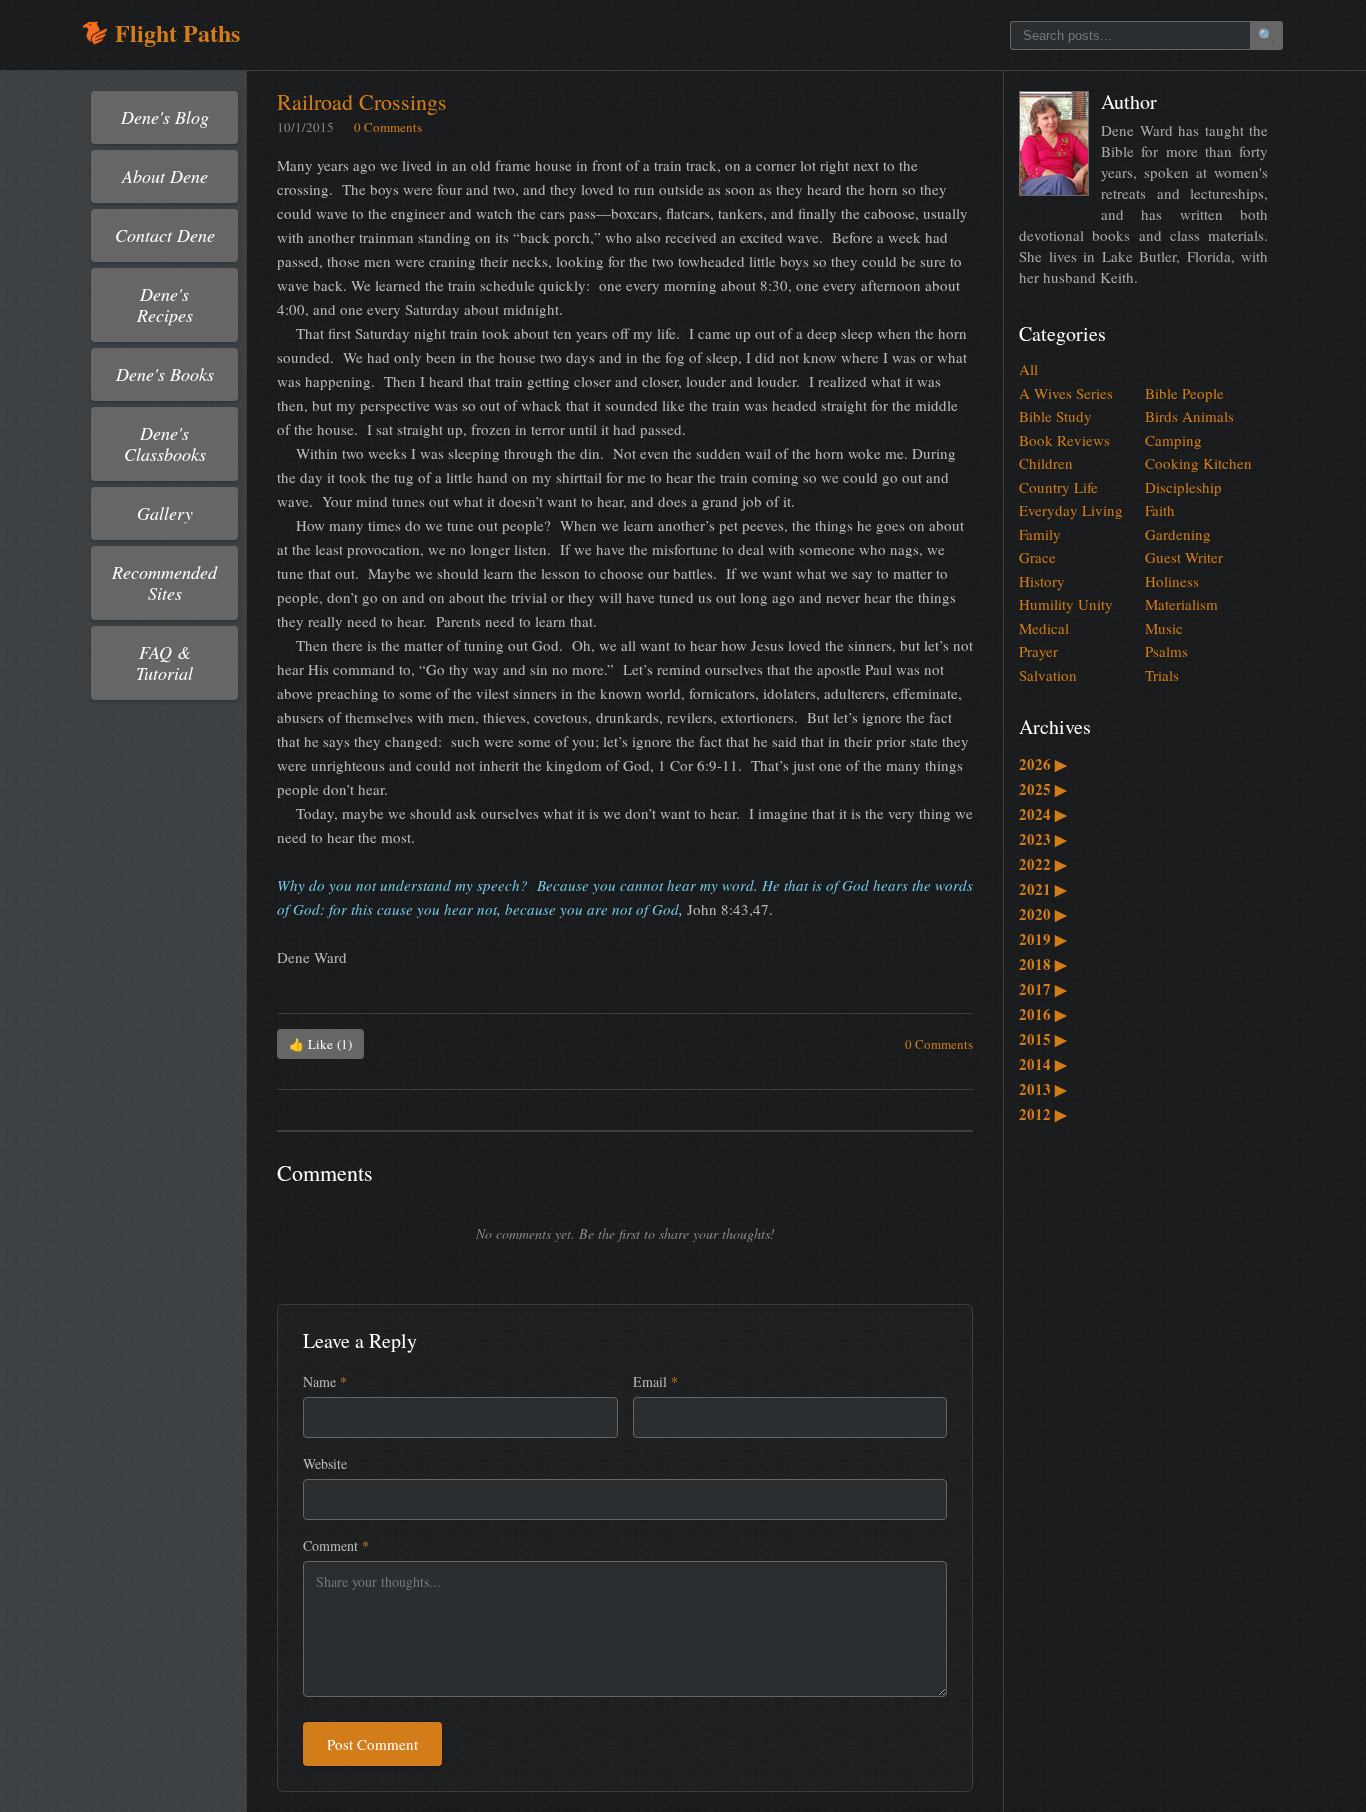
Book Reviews (1064, 440)
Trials (1162, 675)
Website (325, 1463)
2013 (1043, 1089)
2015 (1043, 1039)
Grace (1037, 557)
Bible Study (1055, 416)
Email (655, 1381)
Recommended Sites (164, 582)
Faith (1160, 510)
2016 (1043, 1014)
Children (1046, 463)
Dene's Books (165, 374)
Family (1040, 534)
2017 (1043, 989)
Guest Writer (1184, 557)
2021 (1043, 889)
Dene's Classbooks (165, 443)
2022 (1043, 864)
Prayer (1038, 651)
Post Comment (372, 1744)
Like (320, 1044)
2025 (1043, 789)
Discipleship (1183, 487)
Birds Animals (1189, 416)
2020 (1043, 914)
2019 (1043, 939)
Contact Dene (165, 235)
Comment (336, 1545)
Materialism (1181, 604)
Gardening (1178, 534)
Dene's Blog (165, 117)
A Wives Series (1066, 393)
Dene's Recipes (165, 304)
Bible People (1184, 393)
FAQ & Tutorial (164, 662)
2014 (1043, 1064)
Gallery (165, 513)
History (1042, 581)
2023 (1043, 839)
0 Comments (388, 127)
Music (1164, 628)
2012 (1043, 1114)
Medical (1044, 628)
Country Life (1058, 487)
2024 (1043, 814)
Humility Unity (1066, 604)
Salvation (1048, 675)
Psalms (1166, 651)
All (1028, 369)
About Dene (165, 176)
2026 (1043, 764)
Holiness (1172, 581)
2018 (1043, 964)
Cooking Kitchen (1198, 463)
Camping (1173, 440)
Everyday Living (1071, 510)
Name (325, 1381)
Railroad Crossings (362, 101)
